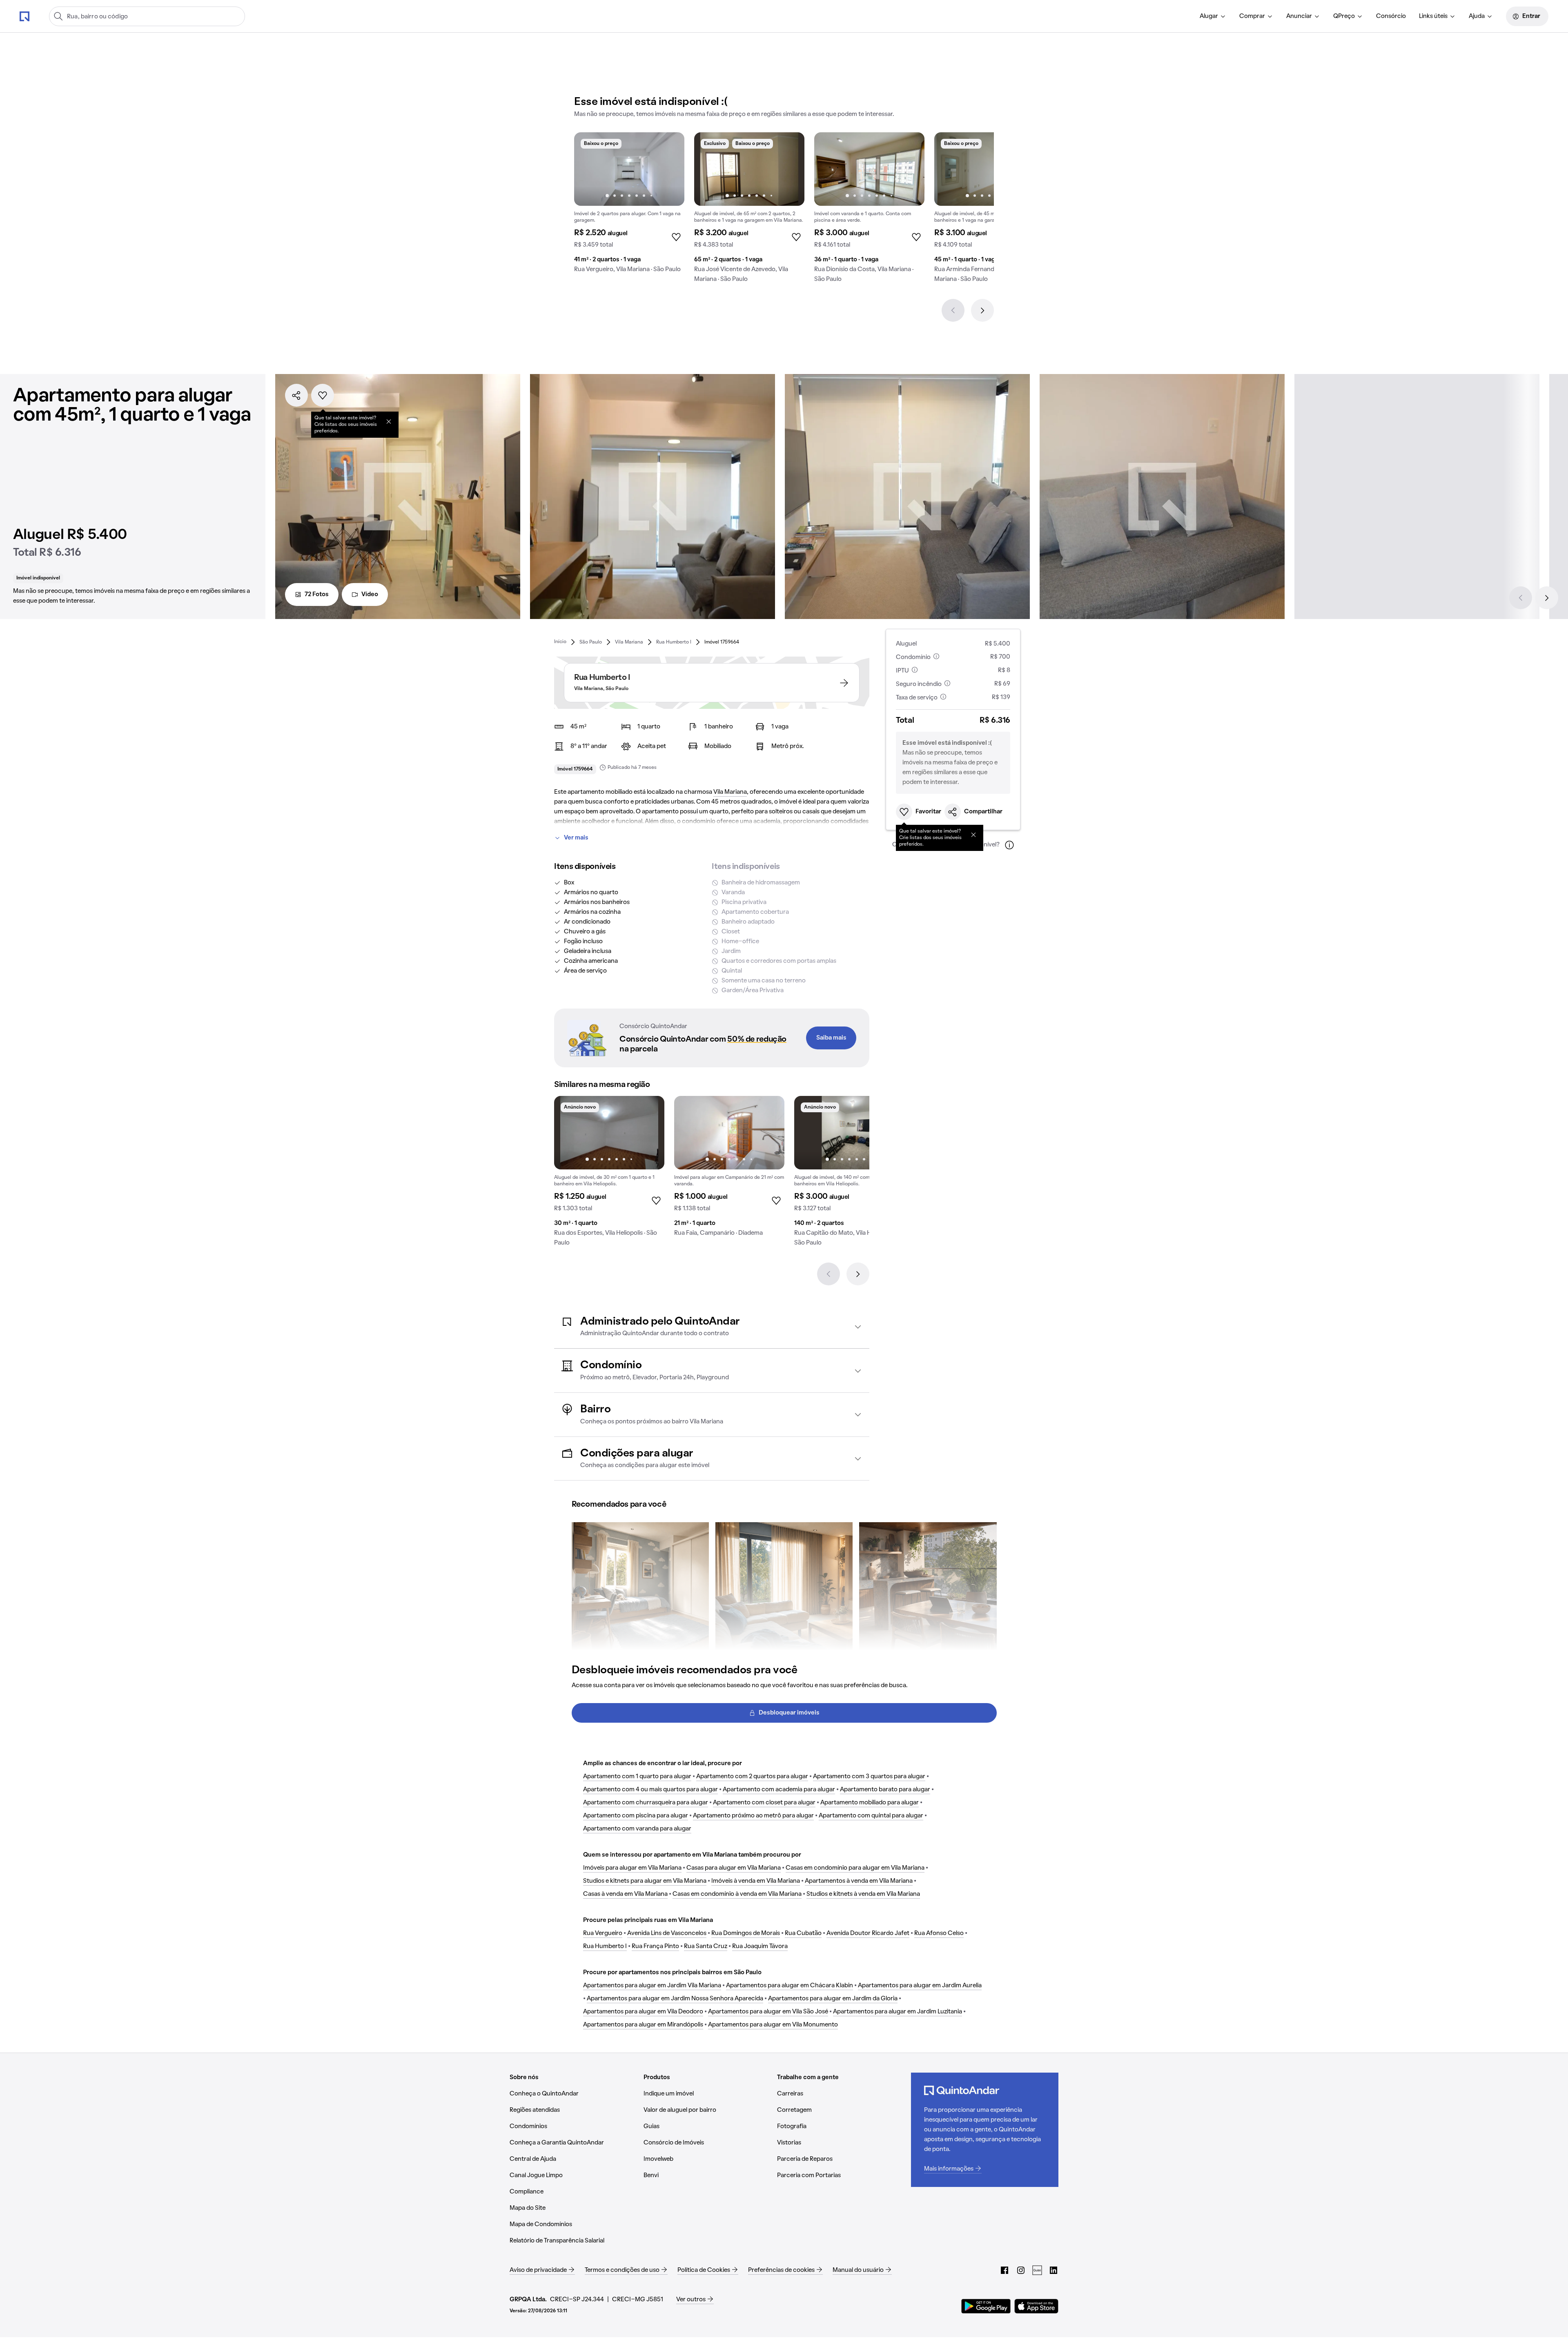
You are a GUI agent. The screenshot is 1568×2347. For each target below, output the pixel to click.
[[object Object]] (389, 421)
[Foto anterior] (589, 169)
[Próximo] (982, 310)
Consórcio (1391, 16)
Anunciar (1299, 16)
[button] (712, 1327)
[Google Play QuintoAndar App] (986, 2306)
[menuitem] (1213, 16)
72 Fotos (317, 595)
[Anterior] (953, 310)
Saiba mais (831, 1038)
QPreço (1344, 16)
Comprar (1252, 16)
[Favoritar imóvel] (323, 395)
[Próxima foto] (670, 169)
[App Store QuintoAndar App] (1036, 2306)
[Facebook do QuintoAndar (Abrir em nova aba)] (1004, 2270)
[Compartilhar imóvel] (296, 395)
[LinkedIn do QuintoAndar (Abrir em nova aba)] (1053, 2270)
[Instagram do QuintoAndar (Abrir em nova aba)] (1021, 2270)
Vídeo (370, 595)
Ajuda (1477, 16)
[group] (629, 206)
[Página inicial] (24, 16)
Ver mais (576, 838)
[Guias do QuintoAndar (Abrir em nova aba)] (1037, 2270)
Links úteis (1433, 16)
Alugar (1209, 16)
